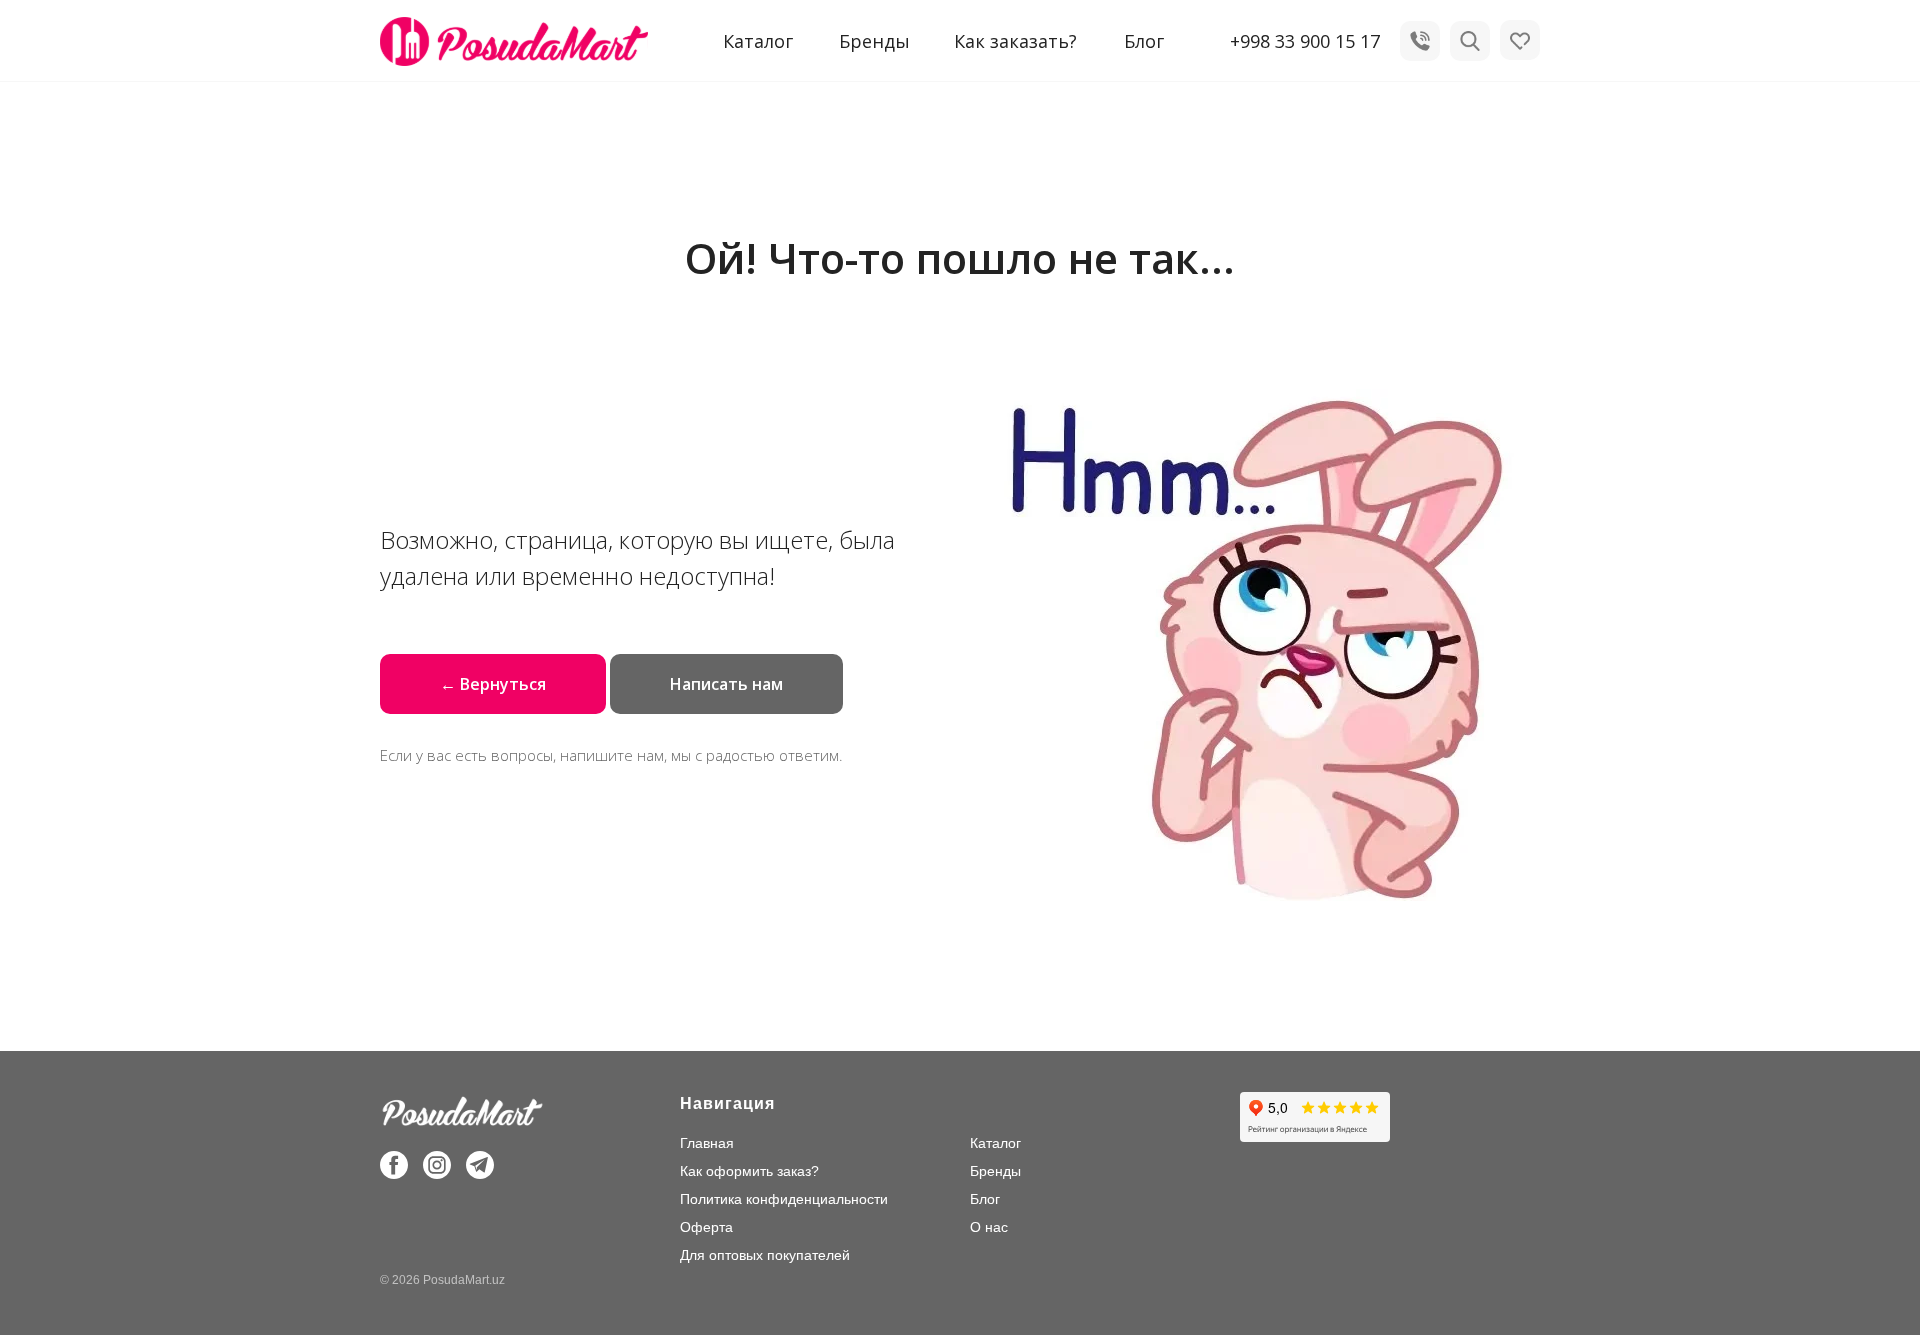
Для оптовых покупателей (765, 1255)
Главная (707, 1143)
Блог (1144, 41)
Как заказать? (1015, 41)
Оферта (706, 1227)
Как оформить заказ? (749, 1171)
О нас (989, 1227)
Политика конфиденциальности (784, 1199)
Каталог (995, 1143)
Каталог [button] (758, 41)
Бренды (874, 41)
